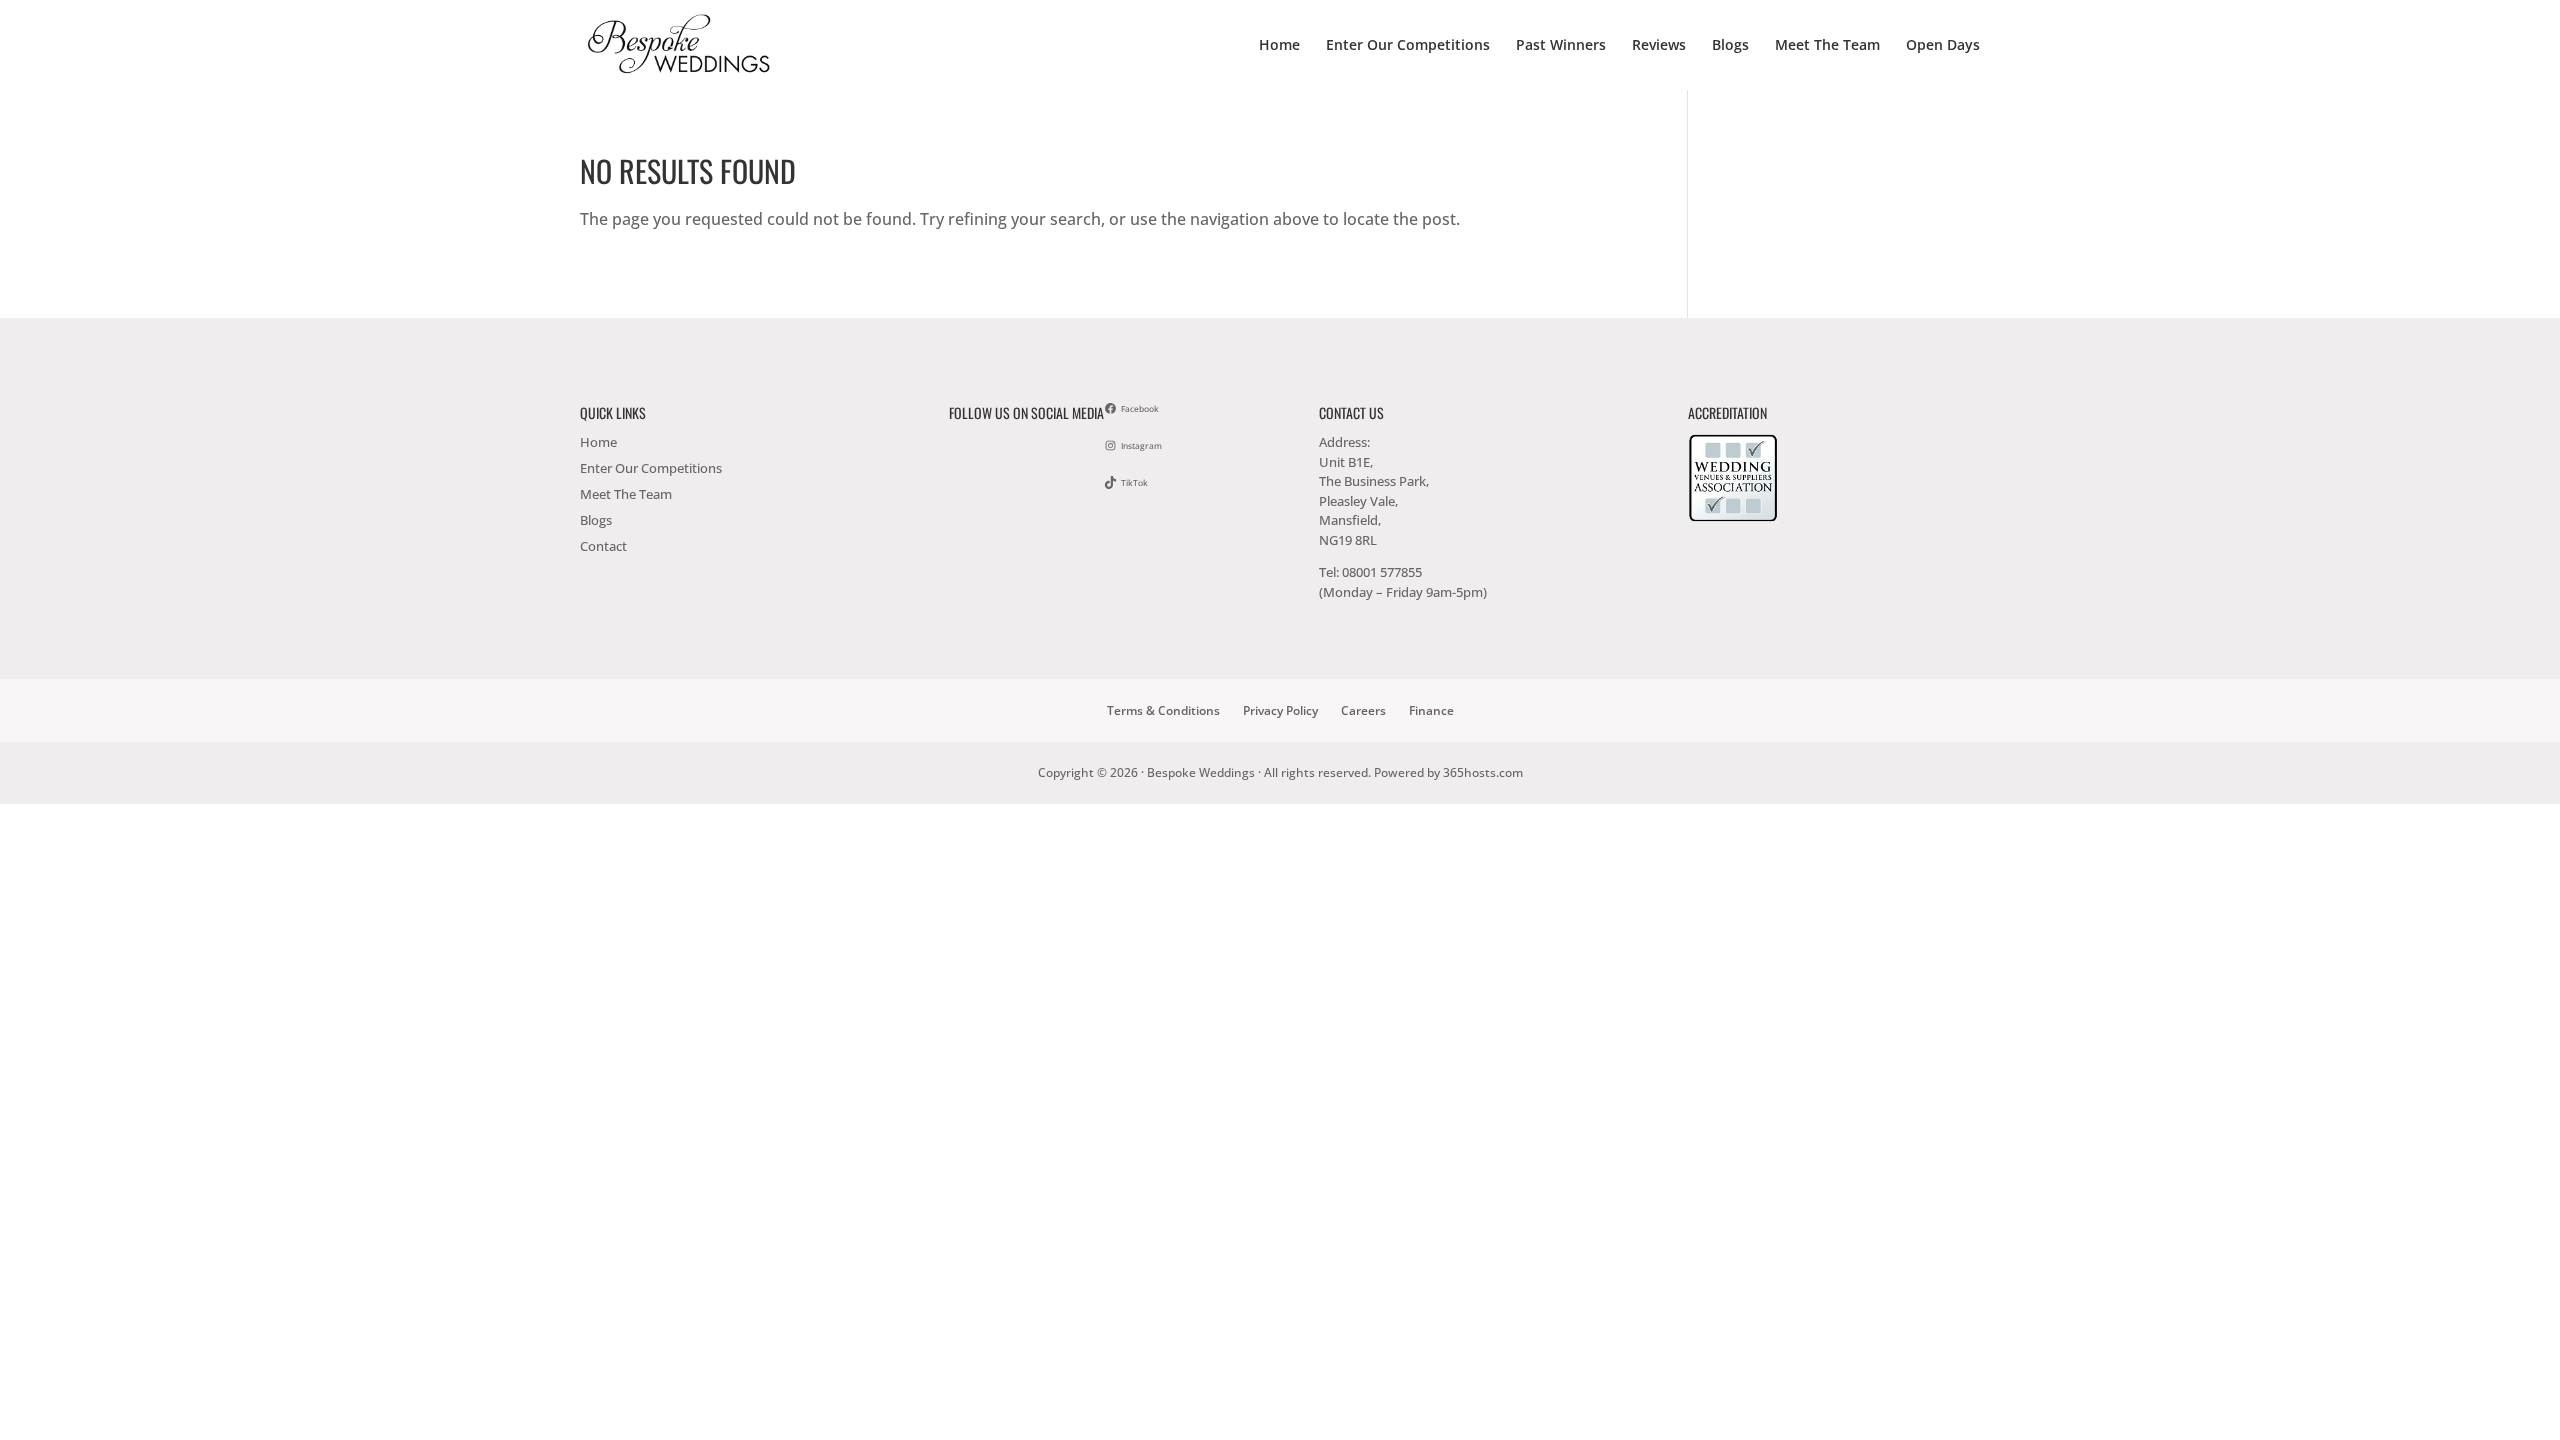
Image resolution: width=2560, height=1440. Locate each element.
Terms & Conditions (1163, 710)
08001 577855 (1382, 572)
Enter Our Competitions (1408, 46)
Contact (603, 546)
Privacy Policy (1280, 710)
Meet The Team (1827, 46)
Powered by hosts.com (1448, 772)
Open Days (1943, 46)
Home (1279, 46)
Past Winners (1561, 46)
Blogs (1730, 46)
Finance (1431, 710)
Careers (1363, 710)
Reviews (1659, 46)
